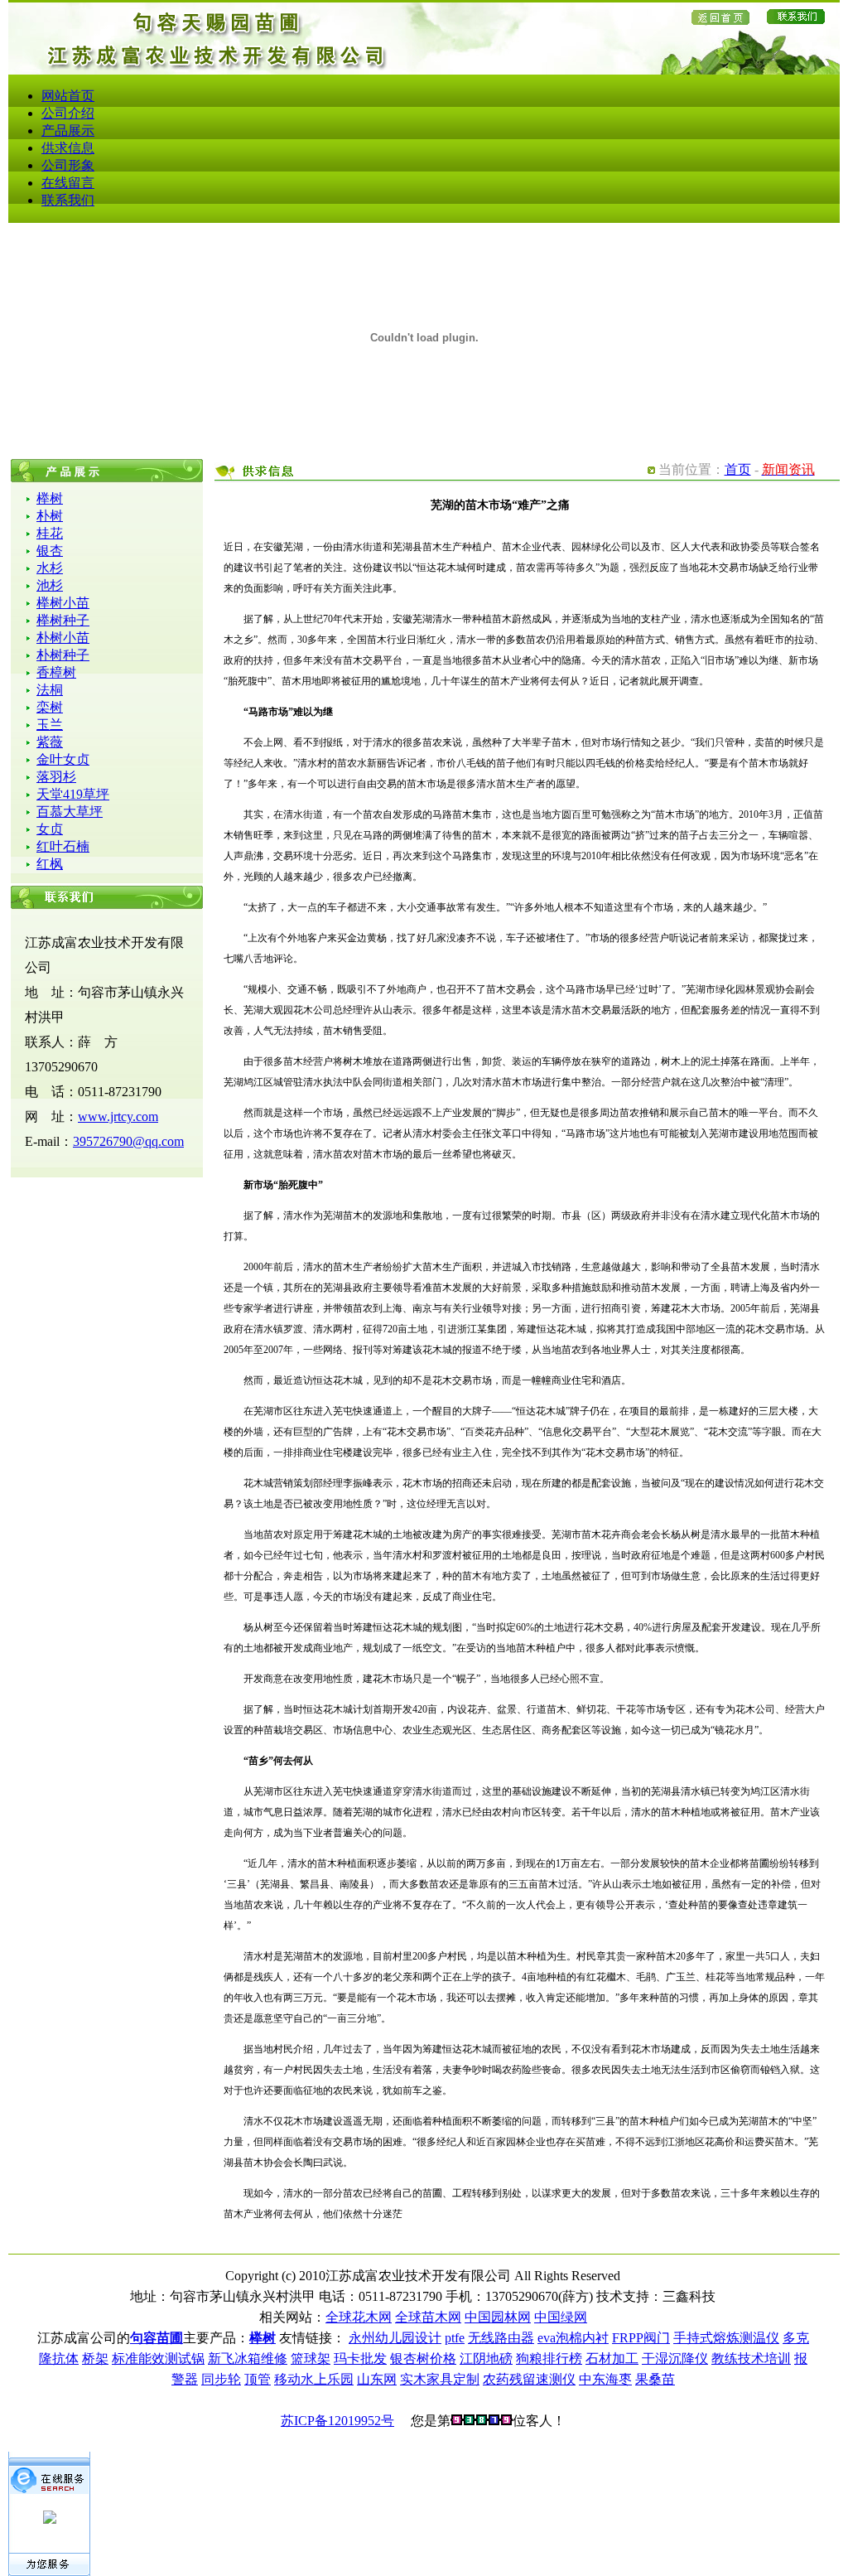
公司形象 (68, 165)
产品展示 (68, 130)
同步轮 (221, 2379)
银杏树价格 (423, 2359)
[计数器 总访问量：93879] (482, 2421)
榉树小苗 (63, 603)
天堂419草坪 (73, 794)
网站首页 (68, 96)
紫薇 (50, 742)
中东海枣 (605, 2379)
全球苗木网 (428, 2317)
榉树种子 (63, 620)
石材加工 (612, 2359)
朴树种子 (63, 655)
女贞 (50, 829)
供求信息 (68, 148)
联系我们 (68, 200)
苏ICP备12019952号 (337, 2421)
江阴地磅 (486, 2359)
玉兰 (50, 725)
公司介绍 (68, 113)
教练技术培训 (751, 2359)
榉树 (50, 498)
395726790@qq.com (128, 1141)
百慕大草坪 (70, 812)
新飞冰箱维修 (248, 2359)
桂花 (50, 533)
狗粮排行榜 (549, 2359)
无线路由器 (501, 2338)
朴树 (50, 516)
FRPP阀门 (641, 2338)
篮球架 (311, 2359)
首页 (738, 469)
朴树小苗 (63, 638)
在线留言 (68, 183)
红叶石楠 (63, 846)
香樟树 (56, 672)
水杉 (50, 568)
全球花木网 (359, 2317)
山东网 (377, 2379)
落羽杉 (56, 777)
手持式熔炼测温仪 (726, 2338)
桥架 (95, 2359)
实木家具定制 (440, 2379)
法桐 (50, 690)
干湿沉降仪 (675, 2359)
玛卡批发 (360, 2359)
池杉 (50, 585)
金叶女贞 (63, 759)
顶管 (258, 2379)
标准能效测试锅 (158, 2359)
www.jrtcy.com (118, 1116)
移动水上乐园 (314, 2379)
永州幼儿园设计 (395, 2338)
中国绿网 (561, 2317)
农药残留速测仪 (529, 2379)
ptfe (455, 2338)
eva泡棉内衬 (573, 2338)
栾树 (50, 707)
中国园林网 (498, 2317)
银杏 (50, 551)
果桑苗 (655, 2379)
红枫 (50, 864)
